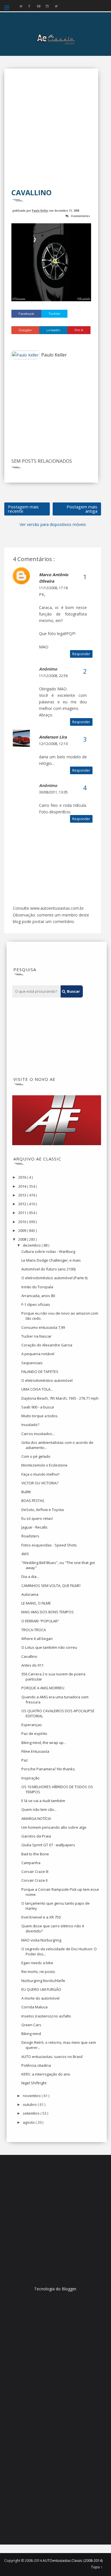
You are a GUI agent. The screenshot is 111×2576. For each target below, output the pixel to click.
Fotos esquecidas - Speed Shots (49, 1545)
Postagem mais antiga (82, 509)
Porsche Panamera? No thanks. (49, 1769)
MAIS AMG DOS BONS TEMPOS (48, 1612)
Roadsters (30, 1536)
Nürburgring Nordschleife (43, 1981)
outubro (30, 2104)
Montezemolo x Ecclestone (44, 1465)
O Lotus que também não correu (49, 1647)
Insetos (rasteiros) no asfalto (46, 2016)
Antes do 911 (32, 1665)
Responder (81, 654)
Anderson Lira (53, 737)
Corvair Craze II (34, 1880)
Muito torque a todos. (40, 1416)
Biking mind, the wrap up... (44, 1743)
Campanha (31, 1863)
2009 (23, 1230)
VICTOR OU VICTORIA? (40, 1483)
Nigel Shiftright (34, 2083)
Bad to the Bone (35, 1854)
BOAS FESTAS (33, 1501)
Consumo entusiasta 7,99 (43, 1327)
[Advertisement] (55, 132)
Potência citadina (36, 2065)
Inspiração (30, 1778)
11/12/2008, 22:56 (53, 676)
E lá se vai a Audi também (43, 1801)
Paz (25, 1760)
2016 (23, 1177)
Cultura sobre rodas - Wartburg (48, 1251)
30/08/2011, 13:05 (53, 792)
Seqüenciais (32, 1363)
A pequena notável (38, 1354)
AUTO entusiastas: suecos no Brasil (52, 2057)
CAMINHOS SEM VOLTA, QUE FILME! (51, 1586)
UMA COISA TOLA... (37, 1389)
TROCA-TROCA (34, 1630)
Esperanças (32, 1725)
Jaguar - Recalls (34, 1527)
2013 (23, 1195)
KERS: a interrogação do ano (46, 2074)
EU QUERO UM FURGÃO (41, 1989)
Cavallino (29, 1656)
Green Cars (31, 2025)
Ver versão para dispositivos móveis (53, 524)
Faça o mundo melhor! (40, 1474)
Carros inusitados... (38, 1434)
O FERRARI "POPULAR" (40, 1621)
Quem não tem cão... (39, 1809)
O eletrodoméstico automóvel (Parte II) (54, 1278)
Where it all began (37, 1639)
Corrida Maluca (34, 2007)
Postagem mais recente (23, 509)
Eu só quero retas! (37, 1518)
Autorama (30, 1594)
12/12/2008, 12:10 (53, 744)
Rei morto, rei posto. (39, 1972)
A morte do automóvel (40, 1998)
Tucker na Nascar (36, 1336)
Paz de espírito (34, 1733)
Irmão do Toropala (37, 1287)
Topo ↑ (97, 2567)
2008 (23, 1239)
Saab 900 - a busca (38, 1407)
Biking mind (31, 2034)
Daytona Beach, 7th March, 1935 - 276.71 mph (60, 1398)
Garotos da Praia (36, 1836)
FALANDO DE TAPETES (40, 1372)
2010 (23, 1222)
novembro (32, 2096)
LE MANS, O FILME (36, 1603)
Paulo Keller (40, 210)
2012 (23, 1204)
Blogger (69, 2289)
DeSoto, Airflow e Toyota (43, 1510)
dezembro (32, 1245)
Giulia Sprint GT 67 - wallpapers (48, 1845)
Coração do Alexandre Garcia (47, 1345)
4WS (25, 1554)
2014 (23, 1186)
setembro (32, 2113)
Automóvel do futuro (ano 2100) (48, 1269)
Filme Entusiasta (35, 1751)
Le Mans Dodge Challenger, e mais (51, 1260)
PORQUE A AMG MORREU (43, 1688)
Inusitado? (30, 1425)
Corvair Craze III (35, 1871)
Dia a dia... (30, 1576)
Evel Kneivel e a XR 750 (41, 1917)
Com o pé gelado (36, 1456)
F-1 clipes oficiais (36, 1304)
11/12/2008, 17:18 (53, 588)
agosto (29, 2122)
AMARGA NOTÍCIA (36, 1819)
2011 (23, 1213)
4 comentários (80, 216)
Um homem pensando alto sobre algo (54, 1827)
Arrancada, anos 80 (38, 1296)
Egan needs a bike (37, 1963)
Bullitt (26, 1492)
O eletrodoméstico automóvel (47, 1380)
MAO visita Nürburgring (41, 1940)
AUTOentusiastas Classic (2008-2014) (73, 2561)
